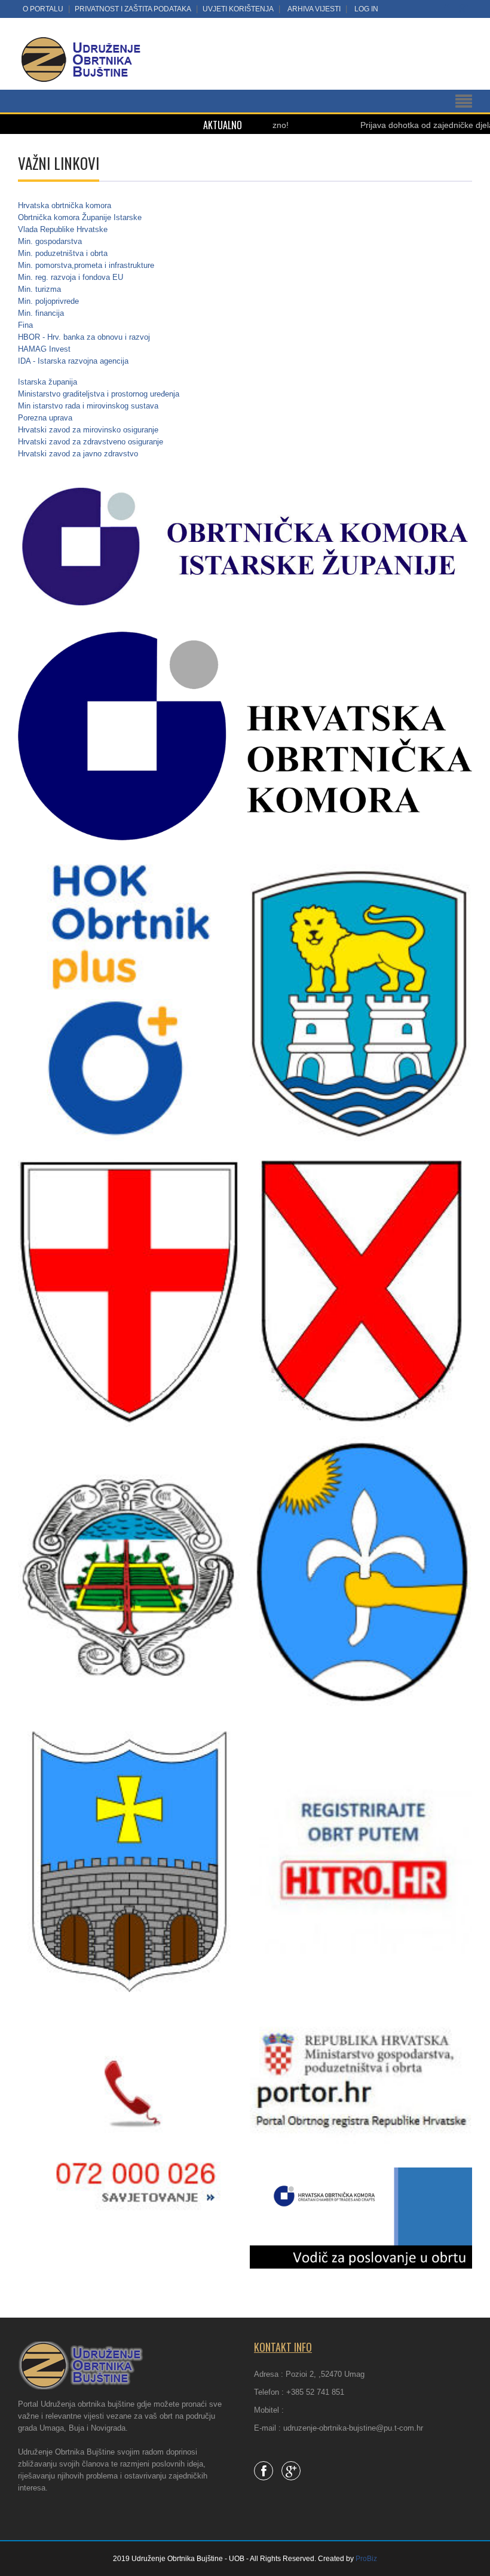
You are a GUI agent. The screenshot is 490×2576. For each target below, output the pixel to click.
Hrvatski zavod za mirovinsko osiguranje (88, 430)
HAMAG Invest (44, 349)
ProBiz (366, 2559)
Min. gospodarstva (50, 241)
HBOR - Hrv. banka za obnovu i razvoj (84, 337)
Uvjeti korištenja (238, 9)
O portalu (43, 9)
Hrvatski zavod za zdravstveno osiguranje (91, 442)
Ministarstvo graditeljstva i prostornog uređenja (99, 394)
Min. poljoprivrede (48, 301)
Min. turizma (39, 289)
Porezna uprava (45, 418)
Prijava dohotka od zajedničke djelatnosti (385, 125)
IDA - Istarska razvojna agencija (73, 361)
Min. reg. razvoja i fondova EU (71, 277)
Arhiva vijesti (314, 9)
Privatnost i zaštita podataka (133, 9)
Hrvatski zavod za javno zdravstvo (78, 454)
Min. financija (41, 313)
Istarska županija (48, 382)
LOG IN (366, 9)
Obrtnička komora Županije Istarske (80, 217)
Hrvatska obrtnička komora (65, 205)
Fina (25, 325)
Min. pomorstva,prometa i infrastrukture (86, 265)
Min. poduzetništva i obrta (63, 253)
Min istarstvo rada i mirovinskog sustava (88, 406)
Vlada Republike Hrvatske (63, 229)
